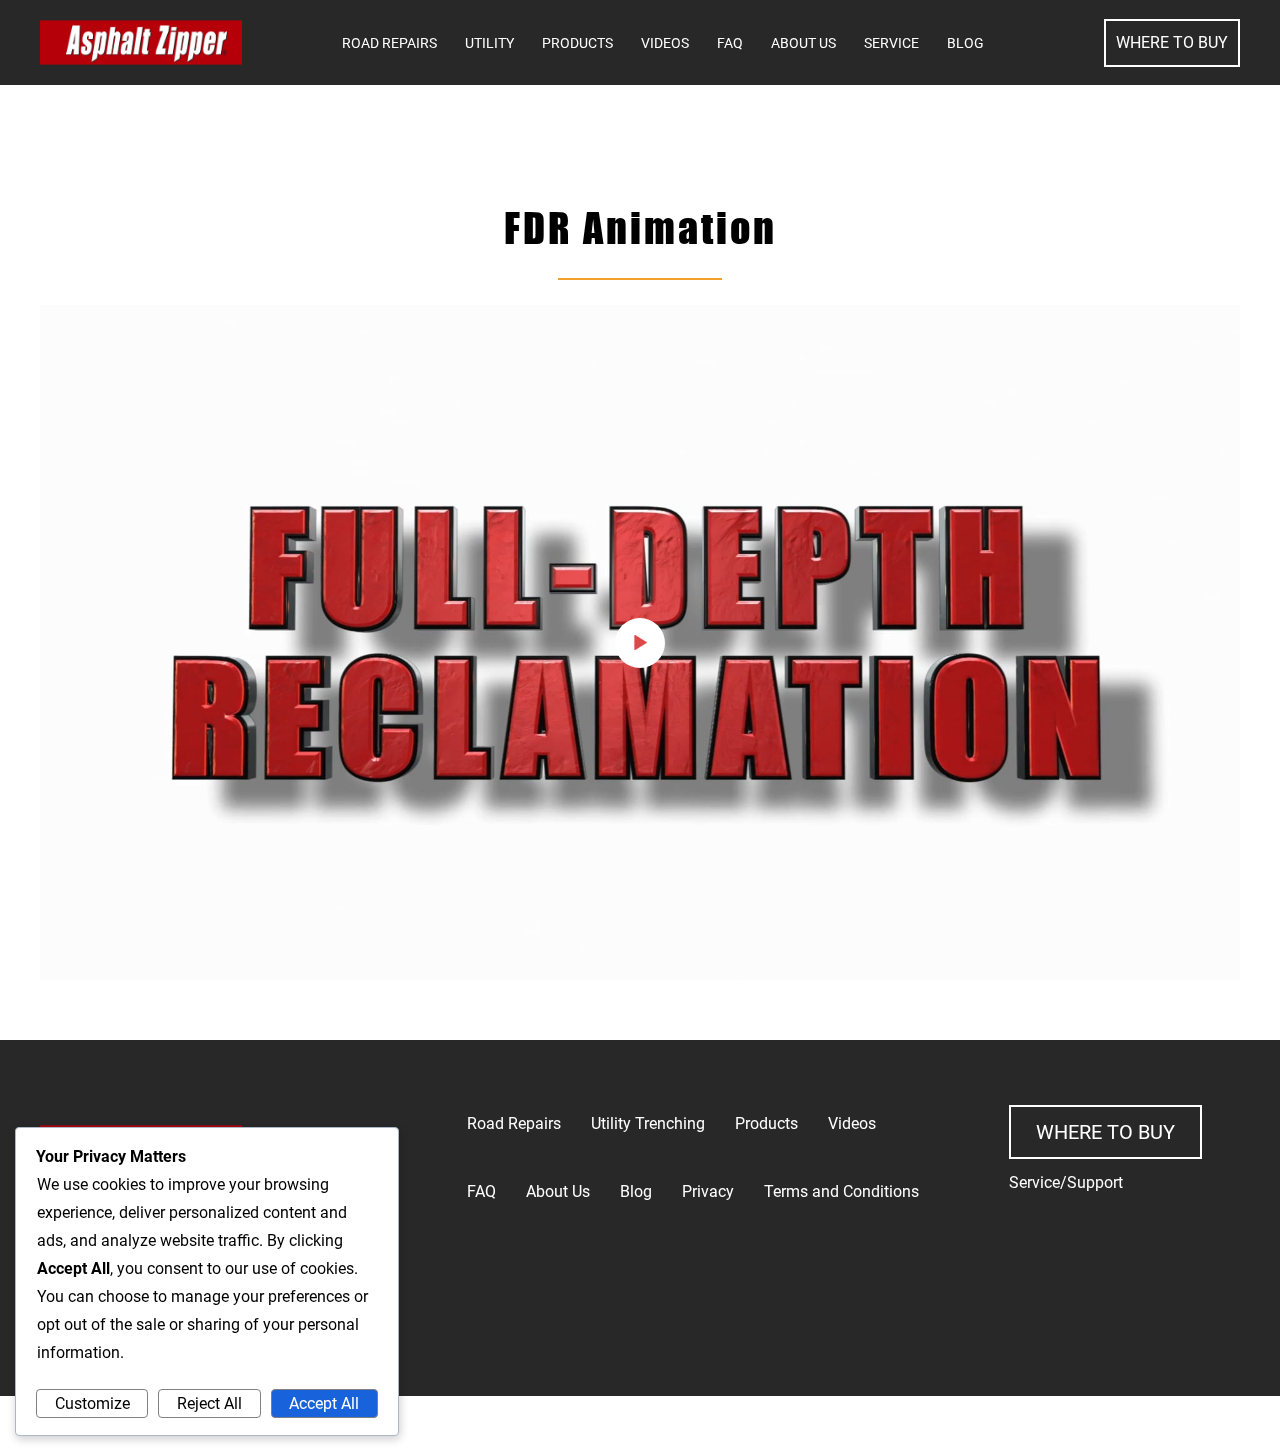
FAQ (730, 43)
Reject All (209, 1403)
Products (577, 43)
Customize (92, 1403)
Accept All (324, 1403)
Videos (665, 43)
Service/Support (1066, 1182)
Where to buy (1105, 1132)
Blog (965, 43)
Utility (489, 43)
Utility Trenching (648, 1123)
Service (891, 43)
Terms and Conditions (841, 1191)
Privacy (708, 1191)
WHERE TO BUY (1172, 42)
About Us (803, 43)
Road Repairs (389, 43)
